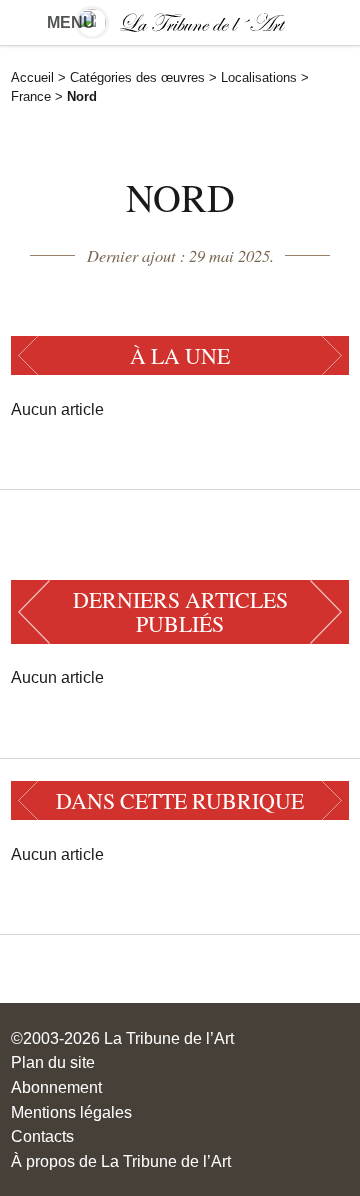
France (31, 96)
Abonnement (56, 1087)
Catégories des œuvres (137, 77)
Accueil (32, 77)
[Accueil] (179, 22)
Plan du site (53, 1062)
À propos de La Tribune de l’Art (121, 1161)
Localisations (259, 77)
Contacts (42, 1136)
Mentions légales (71, 1112)
